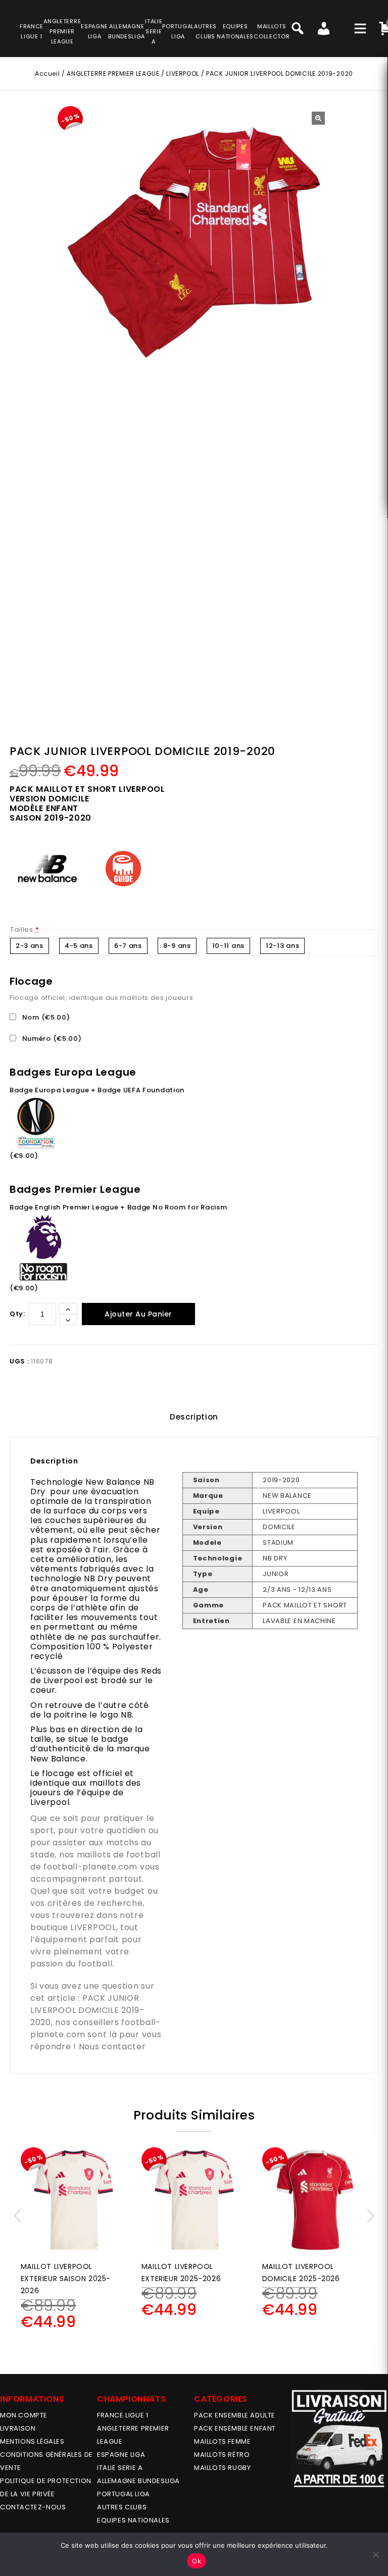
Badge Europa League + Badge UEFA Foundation (97, 1090)
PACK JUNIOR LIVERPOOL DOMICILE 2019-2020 (87, 2010)
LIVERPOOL (182, 73)
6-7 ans (128, 946)
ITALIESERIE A (154, 31)
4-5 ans (79, 946)
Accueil (47, 73)
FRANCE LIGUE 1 (123, 2415)
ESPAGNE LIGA (121, 2455)
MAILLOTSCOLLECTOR (272, 31)
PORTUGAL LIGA (124, 2494)
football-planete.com (90, 1867)
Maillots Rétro (222, 2455)
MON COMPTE (24, 2415)
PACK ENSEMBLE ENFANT (235, 2428)
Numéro (51, 1039)
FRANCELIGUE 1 (32, 31)
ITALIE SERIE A (120, 2468)
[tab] (194, 1417)
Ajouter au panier (138, 1314)
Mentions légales (32, 2441)
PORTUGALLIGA (178, 31)
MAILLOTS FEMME (222, 2441)
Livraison (18, 2428)
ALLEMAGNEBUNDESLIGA (127, 31)
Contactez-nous (33, 2507)
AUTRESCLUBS (205, 31)
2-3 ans (30, 946)
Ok (197, 2561)
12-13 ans (282, 946)
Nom (45, 1017)
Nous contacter (112, 2047)
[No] (375, 2554)
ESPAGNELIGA (94, 31)
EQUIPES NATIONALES (133, 2520)
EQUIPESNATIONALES (235, 31)
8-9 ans (177, 946)
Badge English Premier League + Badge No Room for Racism (118, 1207)
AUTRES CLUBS (122, 2507)
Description (194, 1417)
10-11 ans (228, 946)
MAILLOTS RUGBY (222, 2468)
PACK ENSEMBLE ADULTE (235, 2415)
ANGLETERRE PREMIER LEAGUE (62, 31)
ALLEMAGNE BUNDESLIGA (138, 2481)
